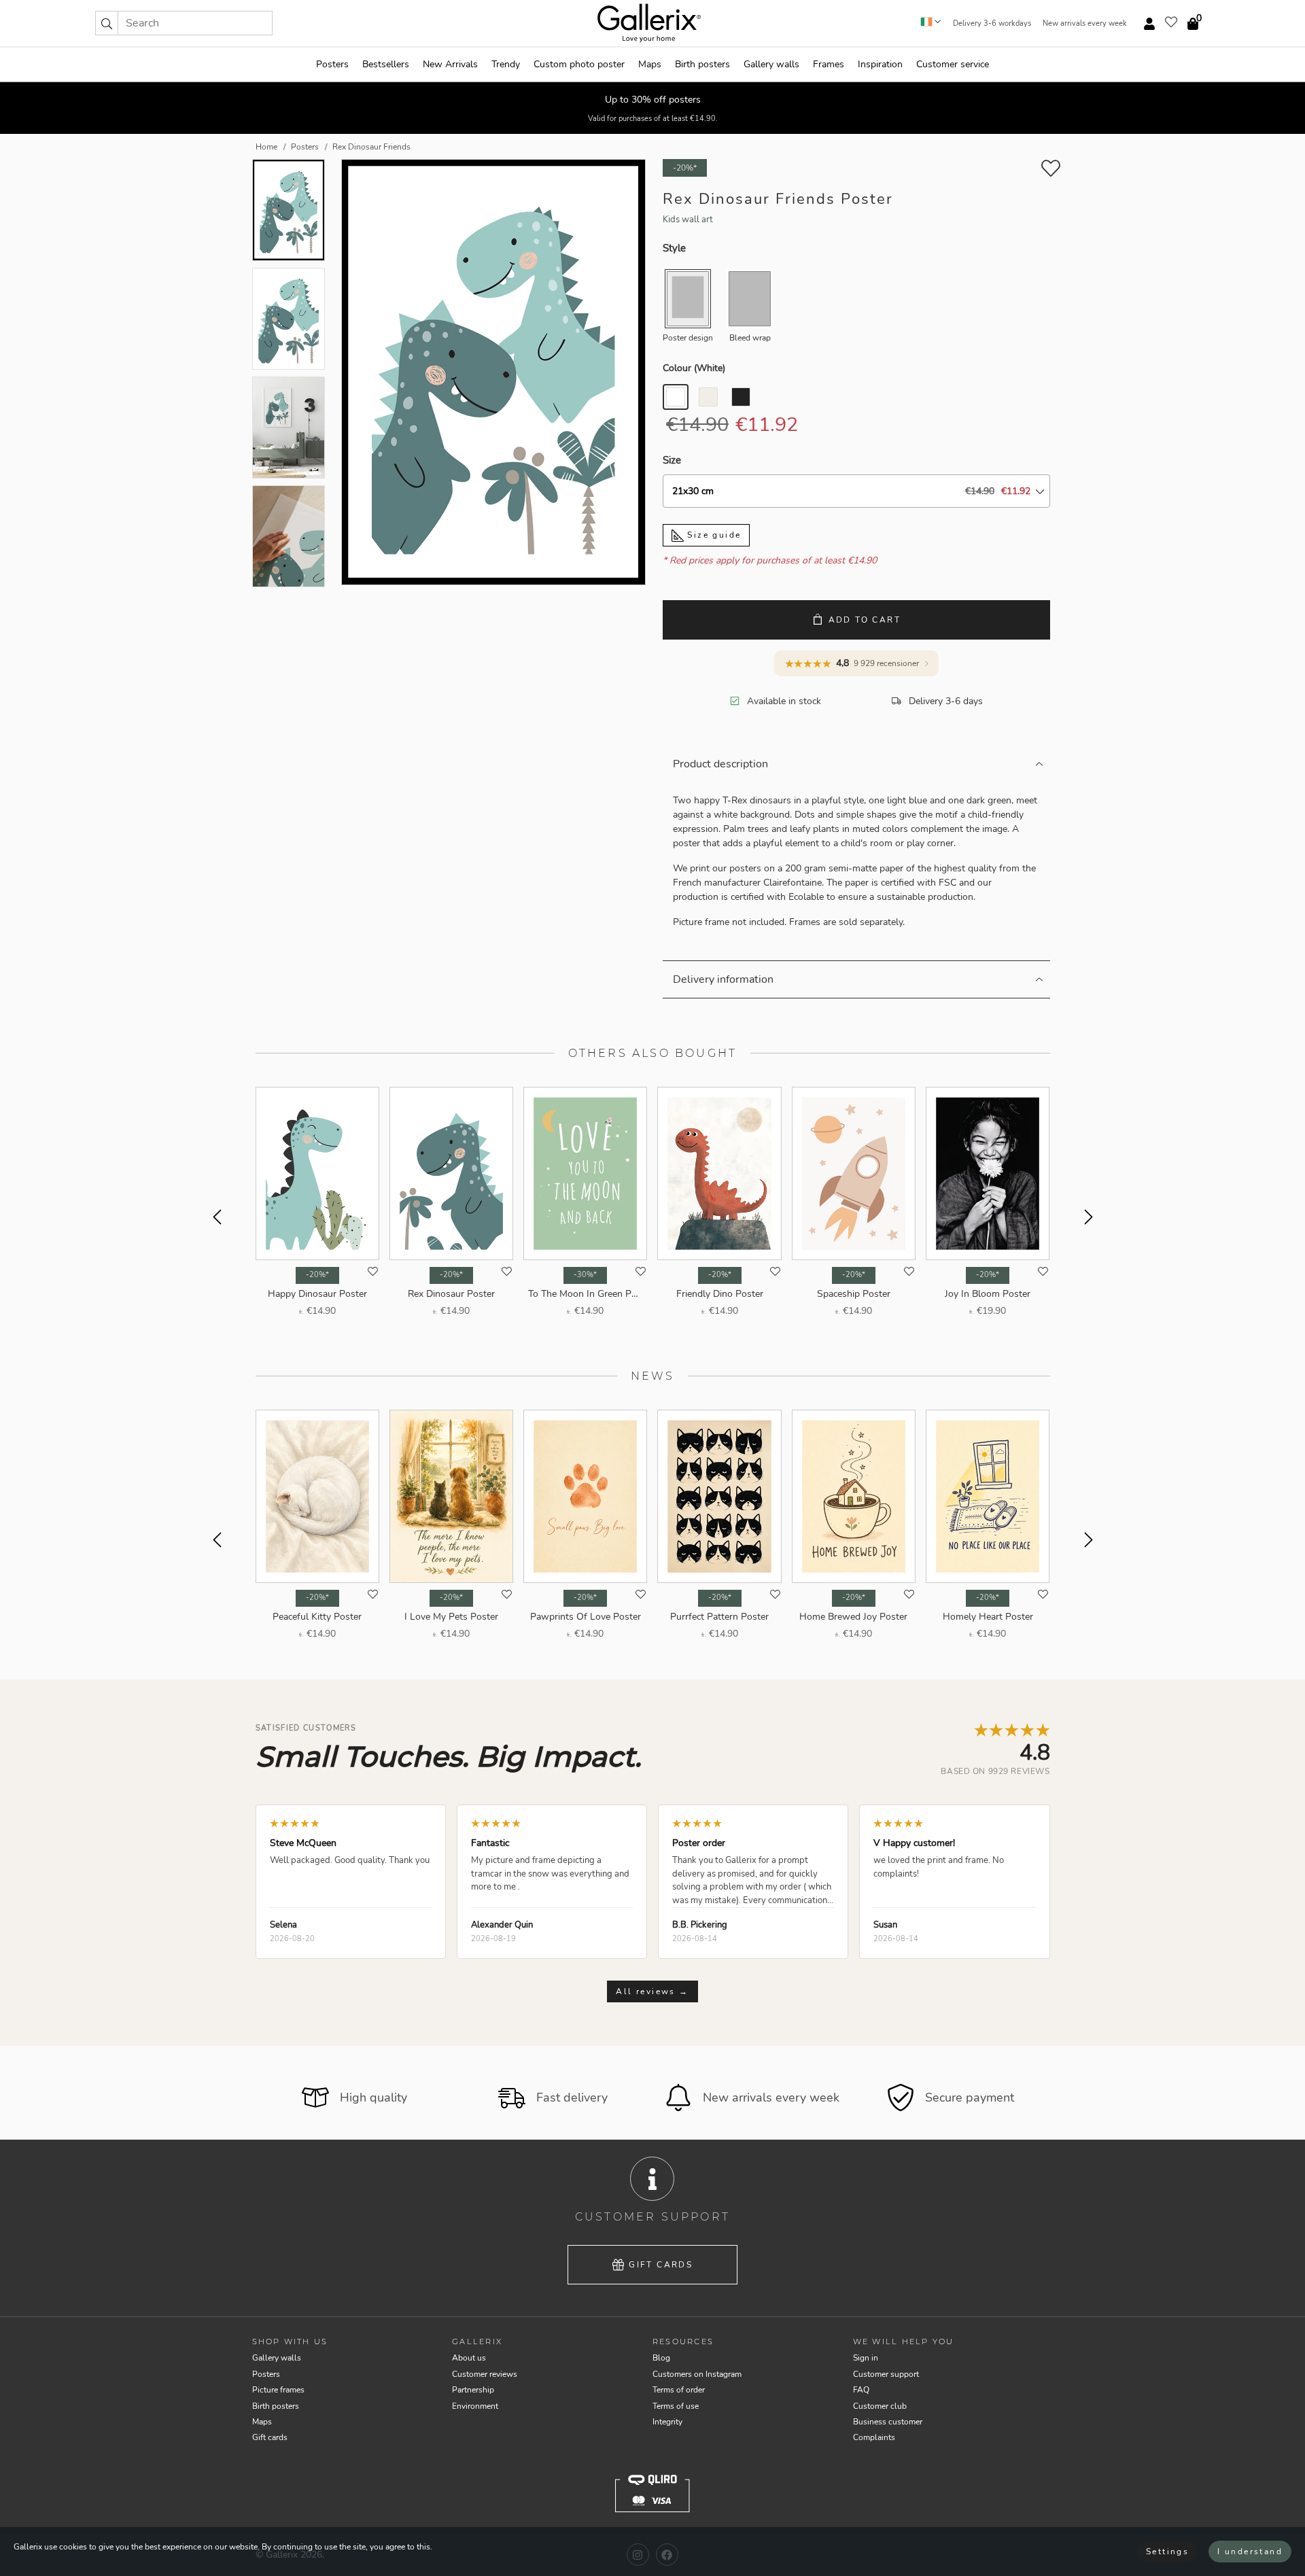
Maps (650, 64)
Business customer (888, 2422)
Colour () (694, 368)
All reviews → (652, 1991)
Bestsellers (386, 64)
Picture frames (278, 2390)
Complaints (874, 2437)
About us (469, 2358)
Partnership (473, 2390)
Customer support (886, 2374)
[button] (107, 23)
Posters (332, 64)
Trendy (506, 64)
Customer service (953, 64)
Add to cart (865, 620)
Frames (829, 64)
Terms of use (676, 2406)
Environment (475, 2406)
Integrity (667, 2422)
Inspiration (880, 64)
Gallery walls (771, 64)
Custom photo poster (579, 64)
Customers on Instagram (697, 2374)
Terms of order (679, 2390)
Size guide (712, 535)
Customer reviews (485, 2374)
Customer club (880, 2406)
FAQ (861, 2390)
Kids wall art (688, 220)
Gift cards (661, 2265)
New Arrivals (450, 64)
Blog (661, 2358)
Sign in (866, 2358)
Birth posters (702, 64)
